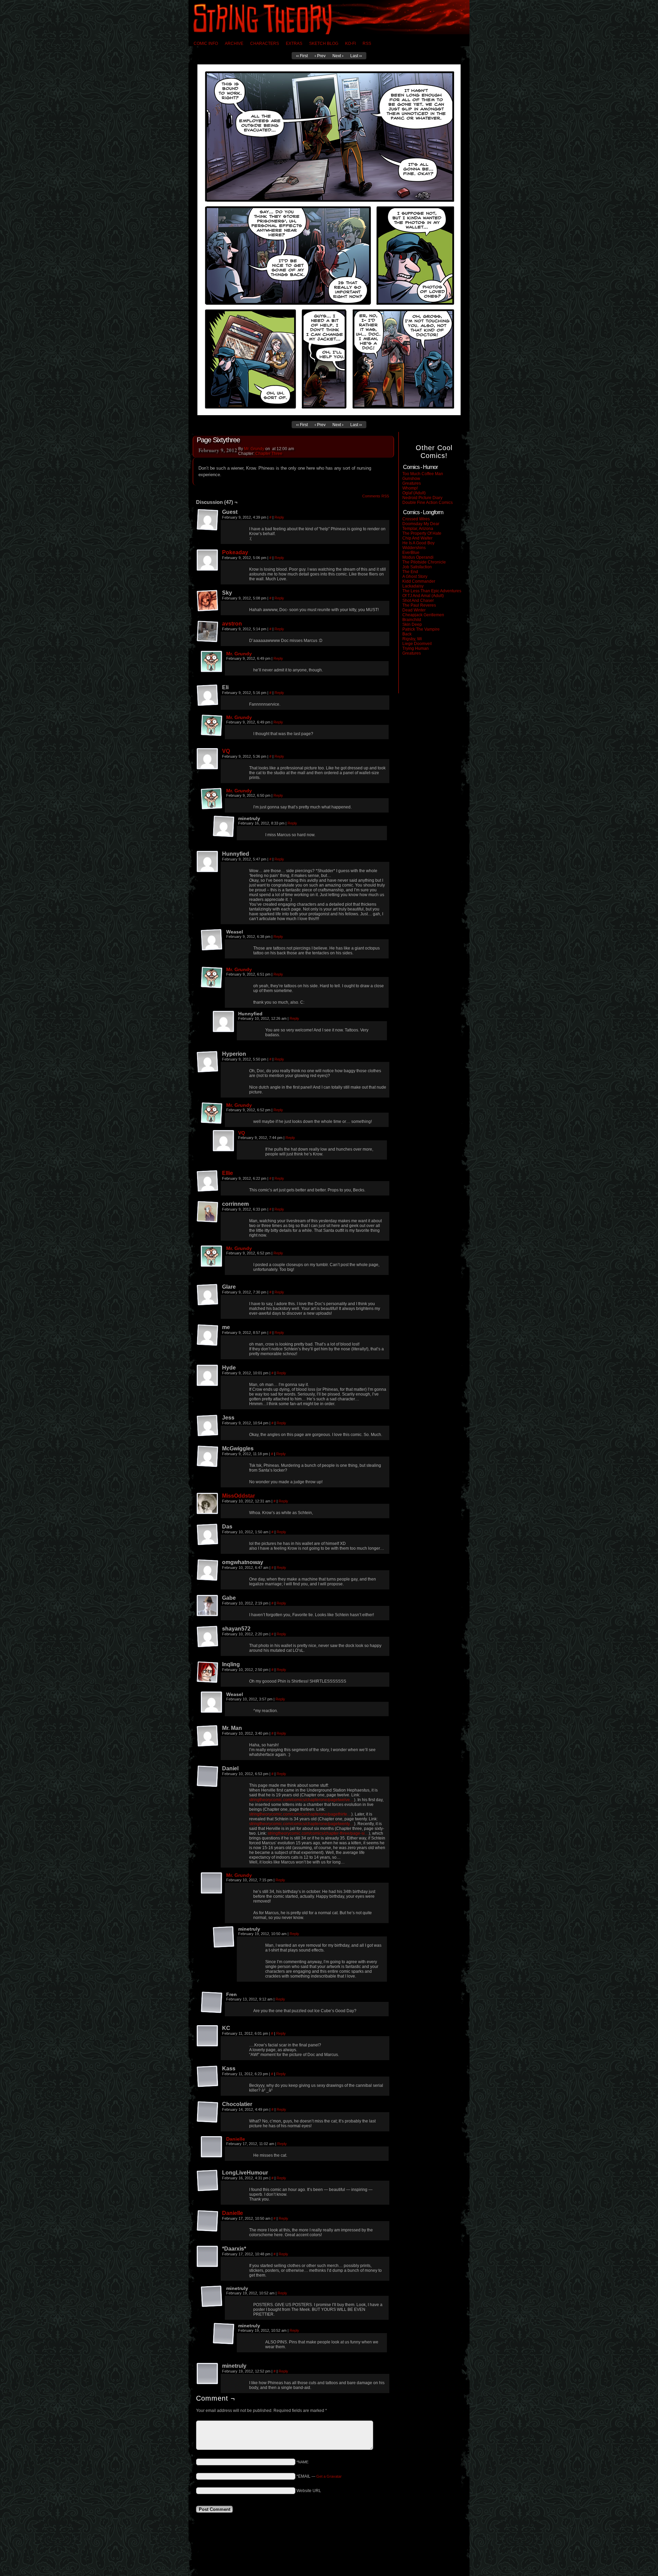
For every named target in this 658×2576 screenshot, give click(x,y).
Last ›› (356, 56)
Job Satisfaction (417, 567)
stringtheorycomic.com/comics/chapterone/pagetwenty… (302, 1824)
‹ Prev (320, 56)
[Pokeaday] (208, 560)
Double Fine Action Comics (428, 503)
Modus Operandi (418, 557)
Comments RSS (376, 496)
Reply (279, 517)
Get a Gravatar (329, 2476)
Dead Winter (414, 610)
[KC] (208, 2036)
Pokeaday (235, 552)
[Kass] (208, 2077)
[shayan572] (208, 1637)
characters (265, 44)
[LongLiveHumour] (208, 2181)
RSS (367, 44)
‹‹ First (302, 56)
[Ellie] (208, 1181)
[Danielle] (212, 2147)
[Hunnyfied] (208, 862)
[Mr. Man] (208, 1736)
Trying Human (416, 648)
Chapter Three (269, 454)
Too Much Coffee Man (423, 474)
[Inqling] (208, 1672)
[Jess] (208, 1426)
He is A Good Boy (418, 543)
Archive (234, 44)
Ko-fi (350, 44)
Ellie (228, 1173)
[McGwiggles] (208, 1457)
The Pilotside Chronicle (424, 562)
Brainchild (412, 620)
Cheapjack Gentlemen (423, 615)
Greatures (412, 483)
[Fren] (212, 2003)
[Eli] (208, 695)
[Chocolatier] (208, 2112)
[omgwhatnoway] (208, 1570)
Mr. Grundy (254, 449)
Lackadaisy (413, 586)
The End (410, 572)
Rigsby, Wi (412, 639)
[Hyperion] (208, 1062)
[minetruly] (224, 827)
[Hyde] (208, 1376)
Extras (294, 44)
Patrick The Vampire (421, 629)
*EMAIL (319, 2476)
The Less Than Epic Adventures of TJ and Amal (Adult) (432, 593)
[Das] (208, 1535)
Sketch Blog (324, 44)
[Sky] (208, 601)
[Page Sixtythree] (329, 414)
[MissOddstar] (208, 1504)
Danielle (236, 2139)
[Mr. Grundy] (212, 662)
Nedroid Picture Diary (422, 498)
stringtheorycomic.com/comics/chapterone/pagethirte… (300, 1814)
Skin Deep (412, 624)
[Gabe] (208, 1606)
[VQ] (208, 759)
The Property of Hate (422, 533)
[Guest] (208, 520)
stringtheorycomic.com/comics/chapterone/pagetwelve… (302, 1800)
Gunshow (411, 479)
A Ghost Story (415, 577)
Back (407, 634)
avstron (232, 624)
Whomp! (410, 488)
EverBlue (411, 553)
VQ (226, 751)
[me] (208, 1335)
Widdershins (414, 548)
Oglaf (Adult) (414, 493)
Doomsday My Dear (421, 524)
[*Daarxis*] (208, 2257)
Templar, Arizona (418, 529)
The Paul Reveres (419, 605)
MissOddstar (239, 1496)
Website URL (309, 2491)
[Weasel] (212, 940)
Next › (338, 56)
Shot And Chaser (418, 600)
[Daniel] (208, 1776)
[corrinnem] (208, 1212)
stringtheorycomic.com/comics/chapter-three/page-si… (318, 1833)
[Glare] (208, 1295)
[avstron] (208, 632)
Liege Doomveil (417, 644)
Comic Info (206, 44)
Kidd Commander (419, 581)
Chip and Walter (417, 538)
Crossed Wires (416, 519)
